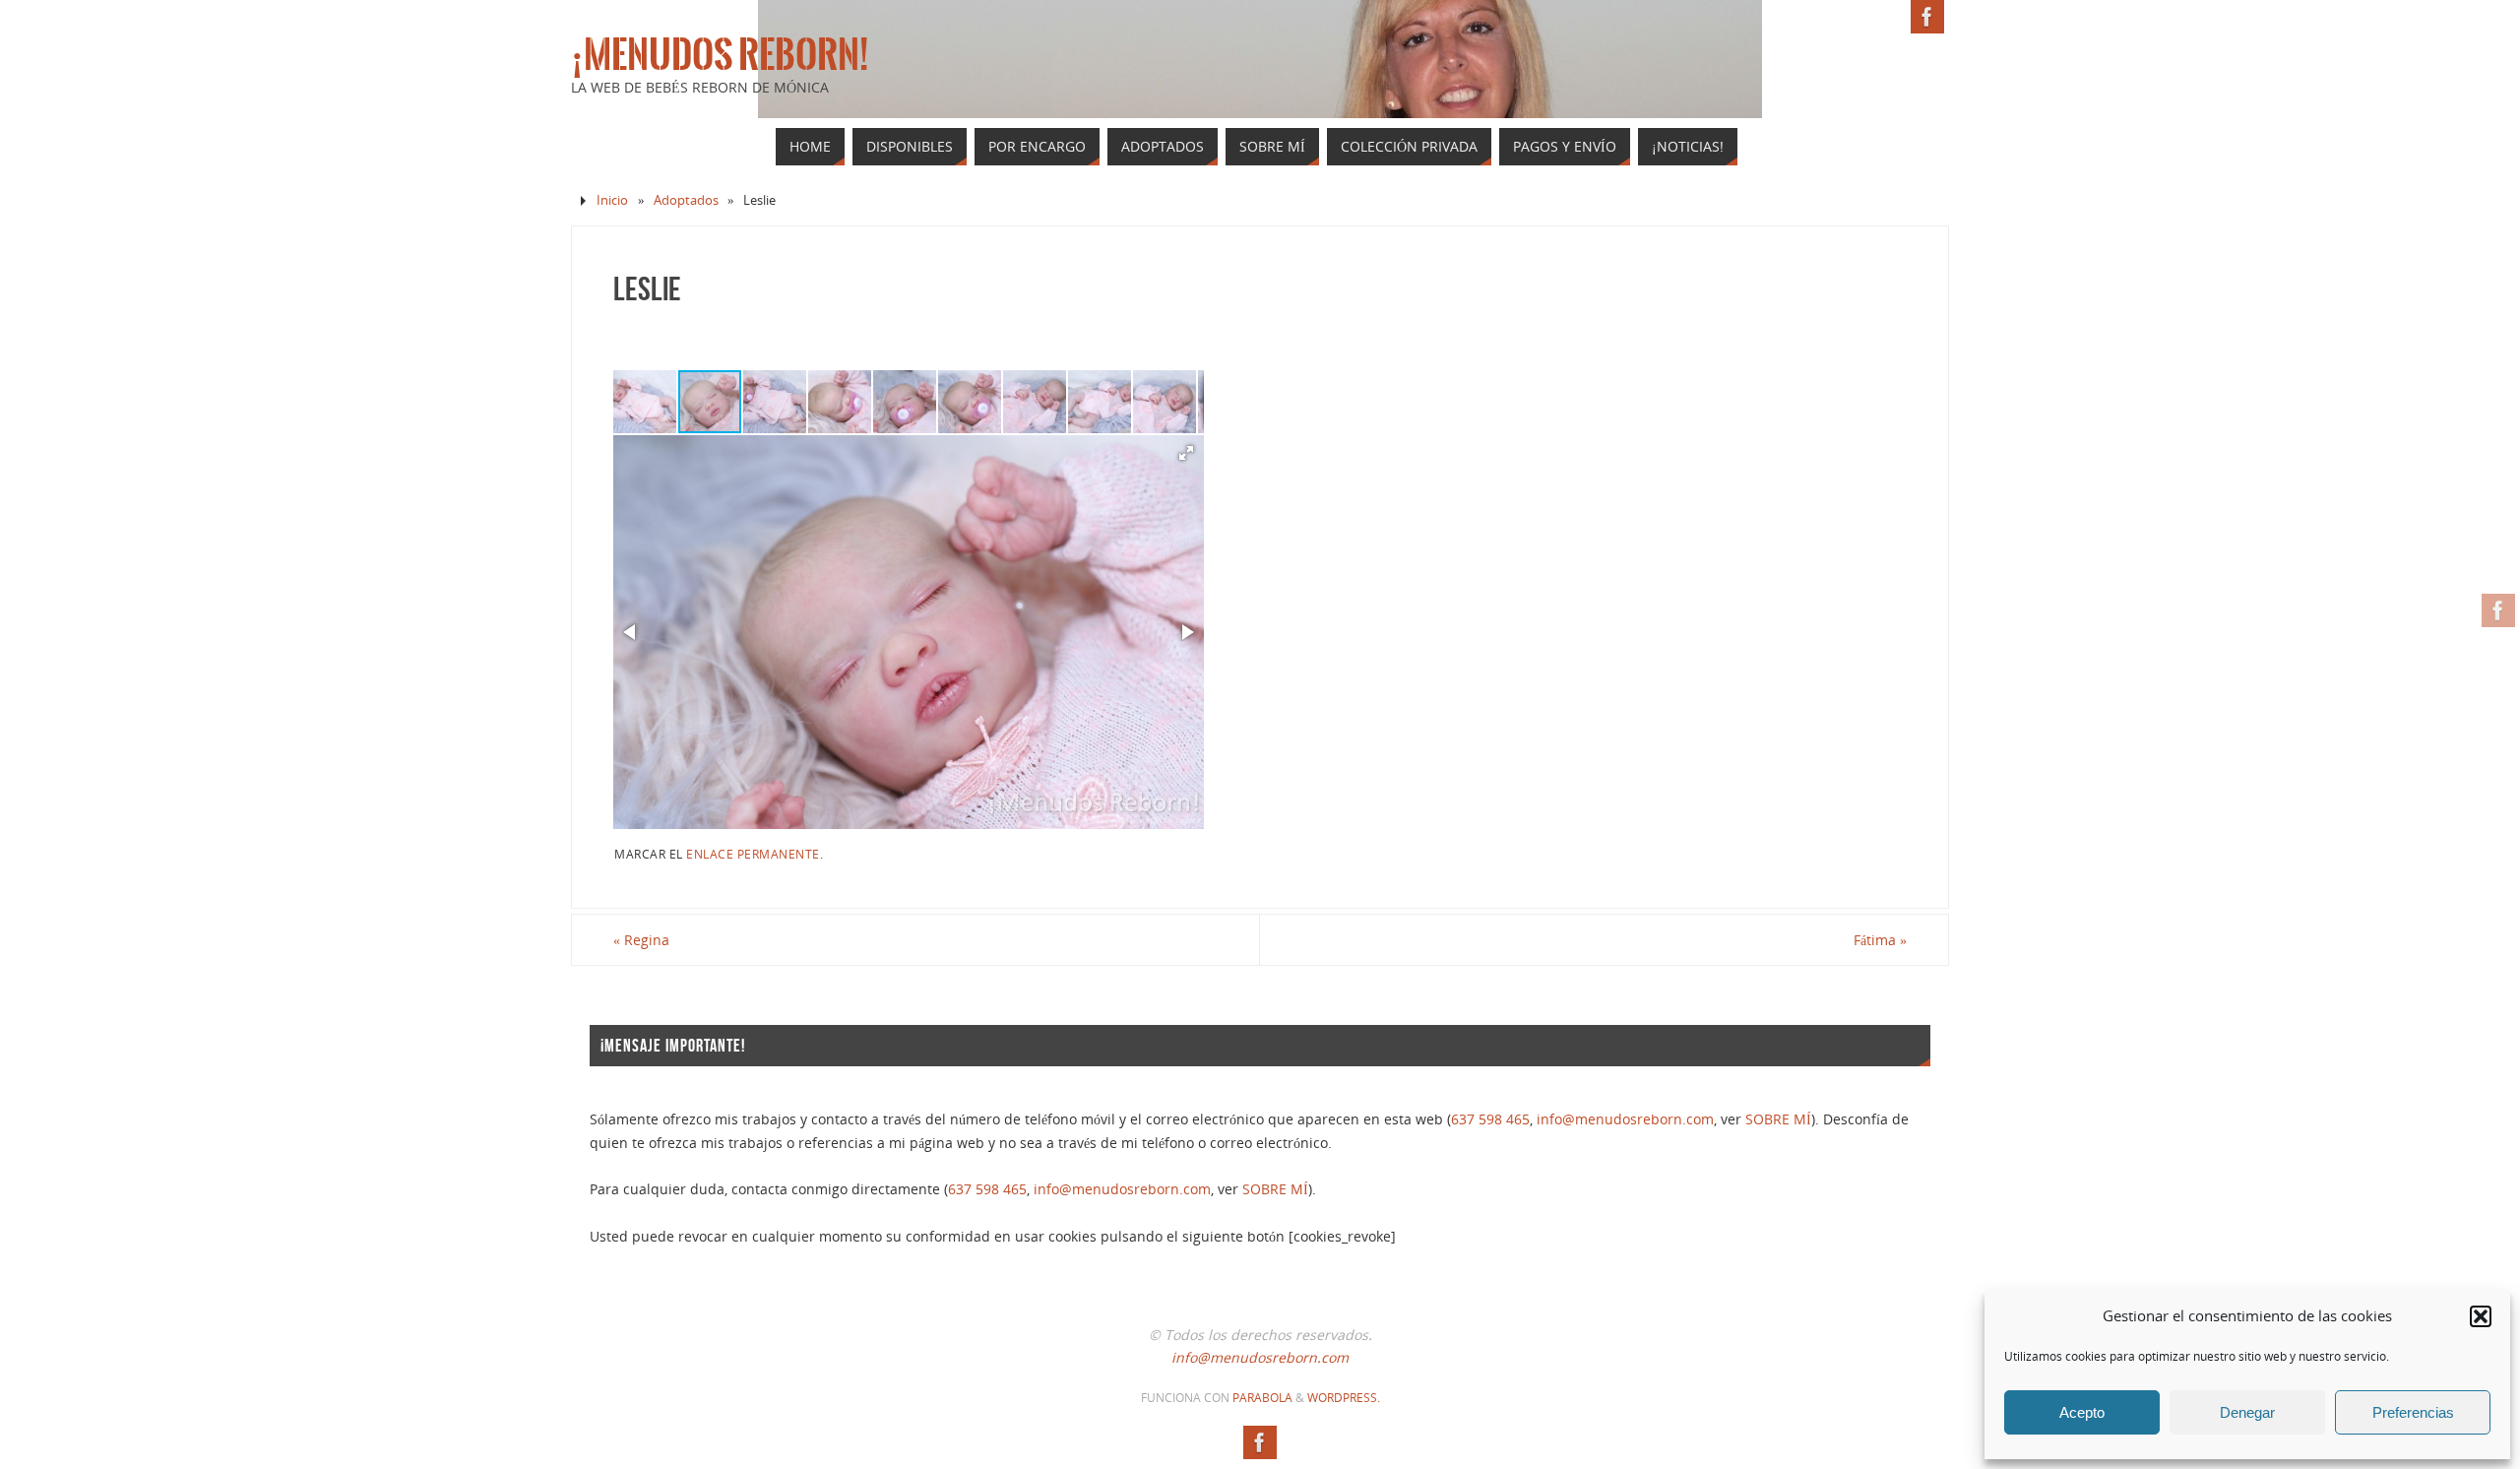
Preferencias (2413, 1412)
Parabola (1262, 1398)
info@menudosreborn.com (1625, 1119)
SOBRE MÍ (1778, 1119)
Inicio (612, 200)
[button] (2481, 1316)
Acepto (2082, 1412)
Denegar (2247, 1412)
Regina (641, 940)
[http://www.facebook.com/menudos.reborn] (2498, 610)
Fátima (1880, 940)
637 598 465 (1490, 1119)
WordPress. (1344, 1398)
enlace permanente (753, 854)
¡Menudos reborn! (720, 55)
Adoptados (686, 200)
